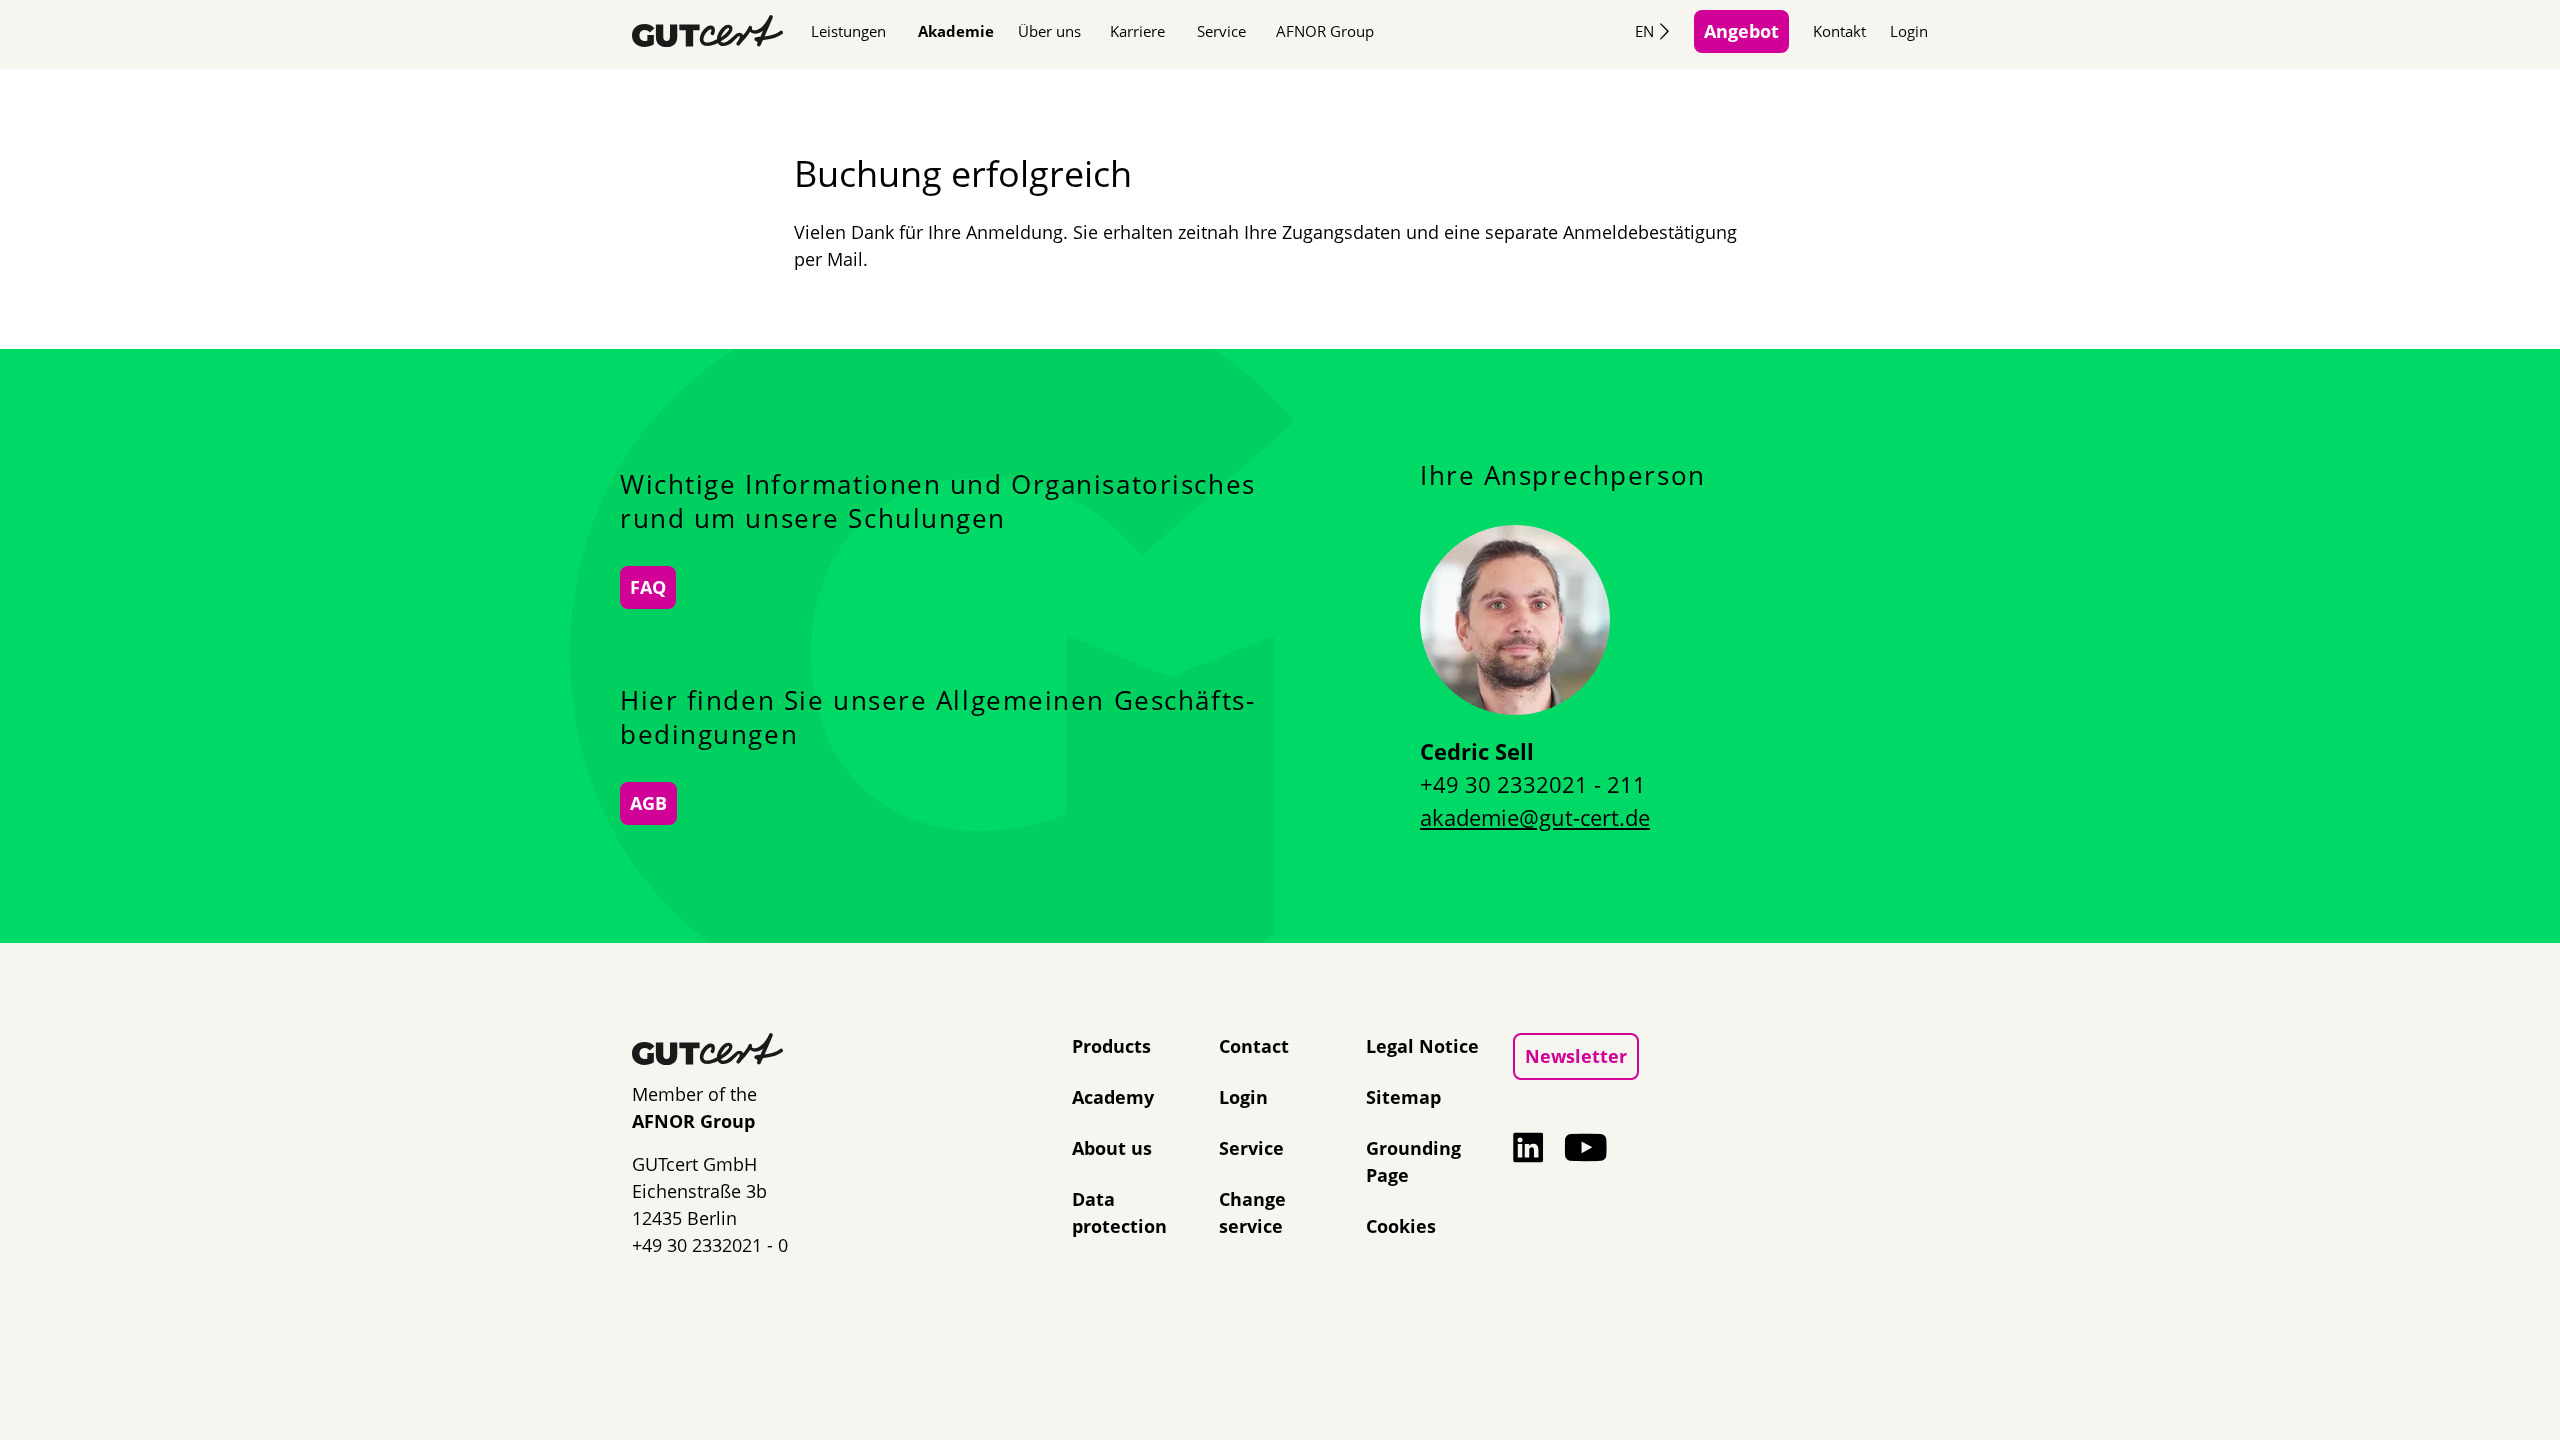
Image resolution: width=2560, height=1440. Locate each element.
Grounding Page (1413, 1161)
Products (1111, 1046)
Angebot (1741, 31)
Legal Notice (1422, 1046)
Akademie (956, 31)
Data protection (1119, 1212)
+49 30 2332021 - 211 (1533, 784)
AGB (648, 803)
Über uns (1049, 31)
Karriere (1137, 31)
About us (1112, 1148)
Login (1909, 31)
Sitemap (1403, 1097)
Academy (1113, 1097)
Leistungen (848, 31)
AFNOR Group (1325, 31)
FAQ (648, 587)
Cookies (1401, 1226)
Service (1221, 31)
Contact (1254, 1046)
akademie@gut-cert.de (1535, 817)
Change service (1252, 1212)
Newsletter (1576, 1056)
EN (1644, 31)
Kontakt (1839, 31)
